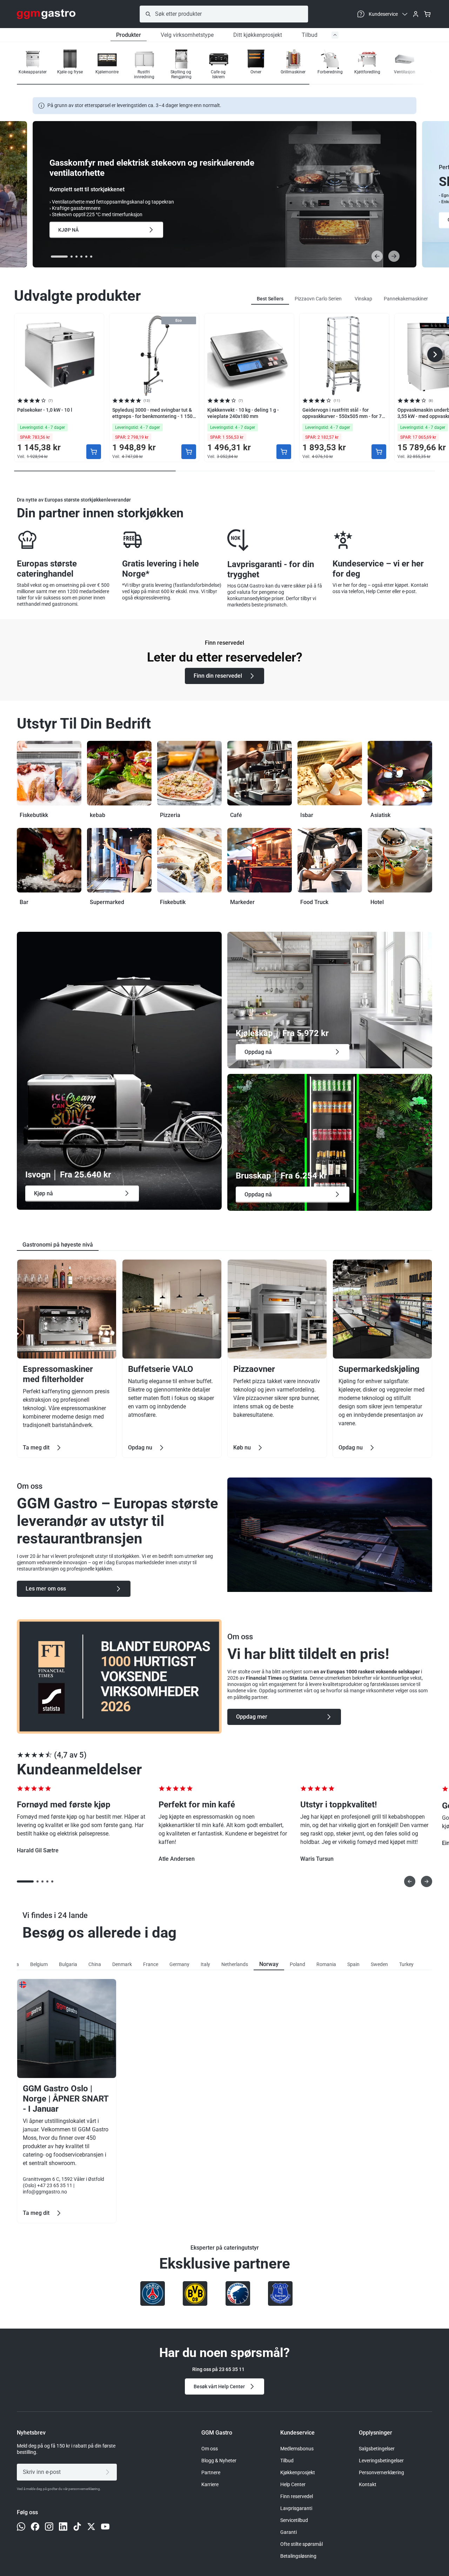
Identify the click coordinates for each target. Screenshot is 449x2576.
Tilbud (310, 35)
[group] (33, 64)
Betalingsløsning (298, 2556)
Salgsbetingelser (377, 2449)
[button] (410, 65)
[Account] (416, 14)
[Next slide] (394, 256)
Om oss (210, 2449)
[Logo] (46, 14)
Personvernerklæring (381, 2472)
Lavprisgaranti (296, 2508)
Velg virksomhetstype (187, 35)
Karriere (210, 2484)
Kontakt (368, 2484)
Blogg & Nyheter (219, 2461)
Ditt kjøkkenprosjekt (258, 35)
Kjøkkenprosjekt (298, 2472)
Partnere (211, 2472)
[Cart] (427, 14)
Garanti (289, 2532)
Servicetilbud (294, 2520)
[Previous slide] (377, 256)
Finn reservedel (297, 2496)
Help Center (293, 2484)
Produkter (129, 35)
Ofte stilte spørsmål (301, 2544)
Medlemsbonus (297, 2449)
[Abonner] (109, 2472)
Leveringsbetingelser (381, 2461)
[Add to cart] (94, 452)
